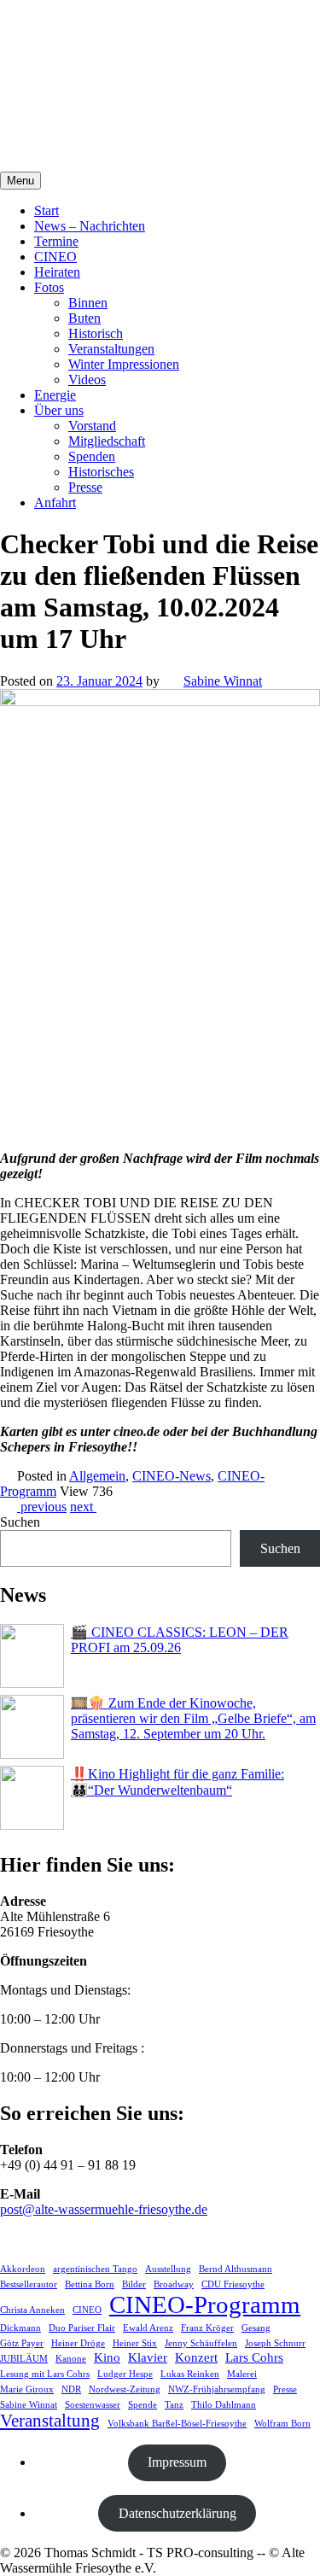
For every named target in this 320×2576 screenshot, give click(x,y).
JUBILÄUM (24, 2359)
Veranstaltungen (111, 349)
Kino (107, 2357)
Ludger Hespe (125, 2374)
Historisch (96, 333)
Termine (56, 241)
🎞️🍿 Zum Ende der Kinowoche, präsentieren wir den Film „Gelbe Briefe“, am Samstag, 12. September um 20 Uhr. (193, 1718)
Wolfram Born (282, 2424)
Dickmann (20, 2328)
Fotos (49, 287)
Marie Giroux (27, 2389)
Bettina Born (90, 2284)
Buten (84, 318)
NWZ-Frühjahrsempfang (217, 2389)
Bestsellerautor (29, 2284)
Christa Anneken (32, 2310)
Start (47, 210)
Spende (143, 2405)
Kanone (71, 2359)
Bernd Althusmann (236, 2269)
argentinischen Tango (95, 2269)
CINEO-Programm (205, 2304)
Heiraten (57, 272)
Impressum (177, 2462)
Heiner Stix (135, 2343)
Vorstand (92, 426)
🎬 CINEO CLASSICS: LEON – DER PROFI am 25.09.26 (180, 1640)
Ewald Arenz (148, 2328)
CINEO (55, 257)
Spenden (92, 456)
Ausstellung (168, 2269)
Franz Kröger (207, 2328)
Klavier (148, 2357)
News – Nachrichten (90, 226)
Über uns (59, 410)
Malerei (242, 2374)
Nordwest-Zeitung (125, 2389)
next (83, 1507)
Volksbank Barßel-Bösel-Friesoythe (177, 2424)
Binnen (88, 303)
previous (42, 1507)
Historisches (101, 472)
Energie (55, 395)
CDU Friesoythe (233, 2284)
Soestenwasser (93, 2405)
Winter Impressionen (124, 364)
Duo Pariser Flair (82, 2328)
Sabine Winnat (223, 681)
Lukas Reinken (190, 2374)
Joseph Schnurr (275, 2343)
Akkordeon (23, 2269)
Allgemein (97, 1476)
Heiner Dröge (78, 2343)
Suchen (20, 1522)
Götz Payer (22, 2343)
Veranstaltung (50, 2421)
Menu (20, 181)
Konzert (196, 2357)
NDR (71, 2389)
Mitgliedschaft (107, 441)
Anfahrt (55, 502)
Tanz (174, 2405)
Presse (85, 487)
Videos (87, 380)
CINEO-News (172, 1476)
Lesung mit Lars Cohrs (45, 2374)
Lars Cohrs (254, 2357)
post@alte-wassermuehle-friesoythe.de (104, 2209)
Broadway (174, 2284)
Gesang (256, 2328)
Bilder (134, 2284)
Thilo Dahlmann (224, 2405)
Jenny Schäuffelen (201, 2343)
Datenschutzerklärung (177, 2513)
